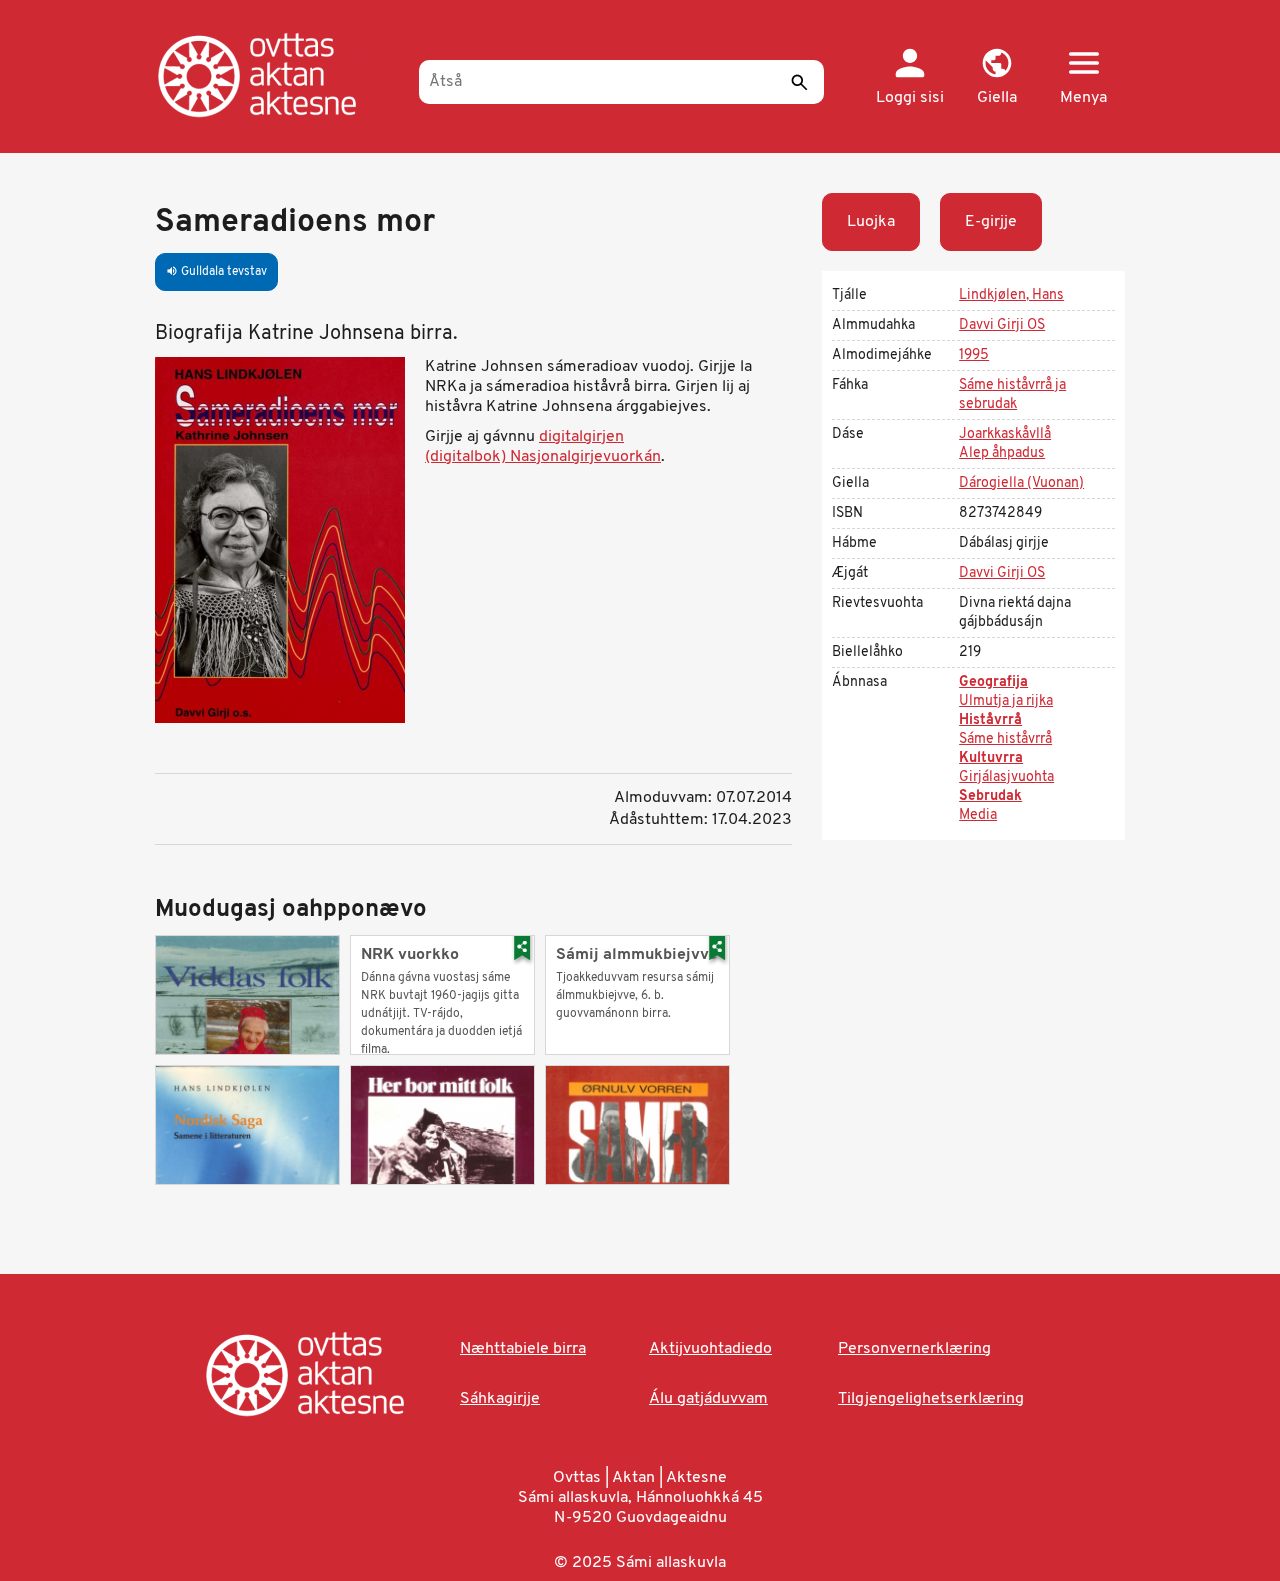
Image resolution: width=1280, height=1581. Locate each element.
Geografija (993, 682)
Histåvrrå (990, 720)
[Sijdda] (277, 75)
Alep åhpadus (1002, 453)
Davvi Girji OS (1002, 325)
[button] (996, 78)
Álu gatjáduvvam (708, 1399)
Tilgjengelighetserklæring (931, 1399)
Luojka (871, 222)
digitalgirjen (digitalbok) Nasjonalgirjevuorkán (543, 447)
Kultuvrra (991, 758)
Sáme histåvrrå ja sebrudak (1012, 395)
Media (978, 815)
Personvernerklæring (914, 1349)
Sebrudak (990, 796)
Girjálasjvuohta (1006, 777)
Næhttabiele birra (523, 1349)
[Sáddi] (799, 82)
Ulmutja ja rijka (1006, 701)
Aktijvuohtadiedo (710, 1349)
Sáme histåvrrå (1005, 739)
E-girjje (991, 222)
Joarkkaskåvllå (1005, 434)
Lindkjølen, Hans (1011, 295)
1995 (974, 355)
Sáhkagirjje (500, 1399)
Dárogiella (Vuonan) (1021, 483)
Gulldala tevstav (216, 272)
